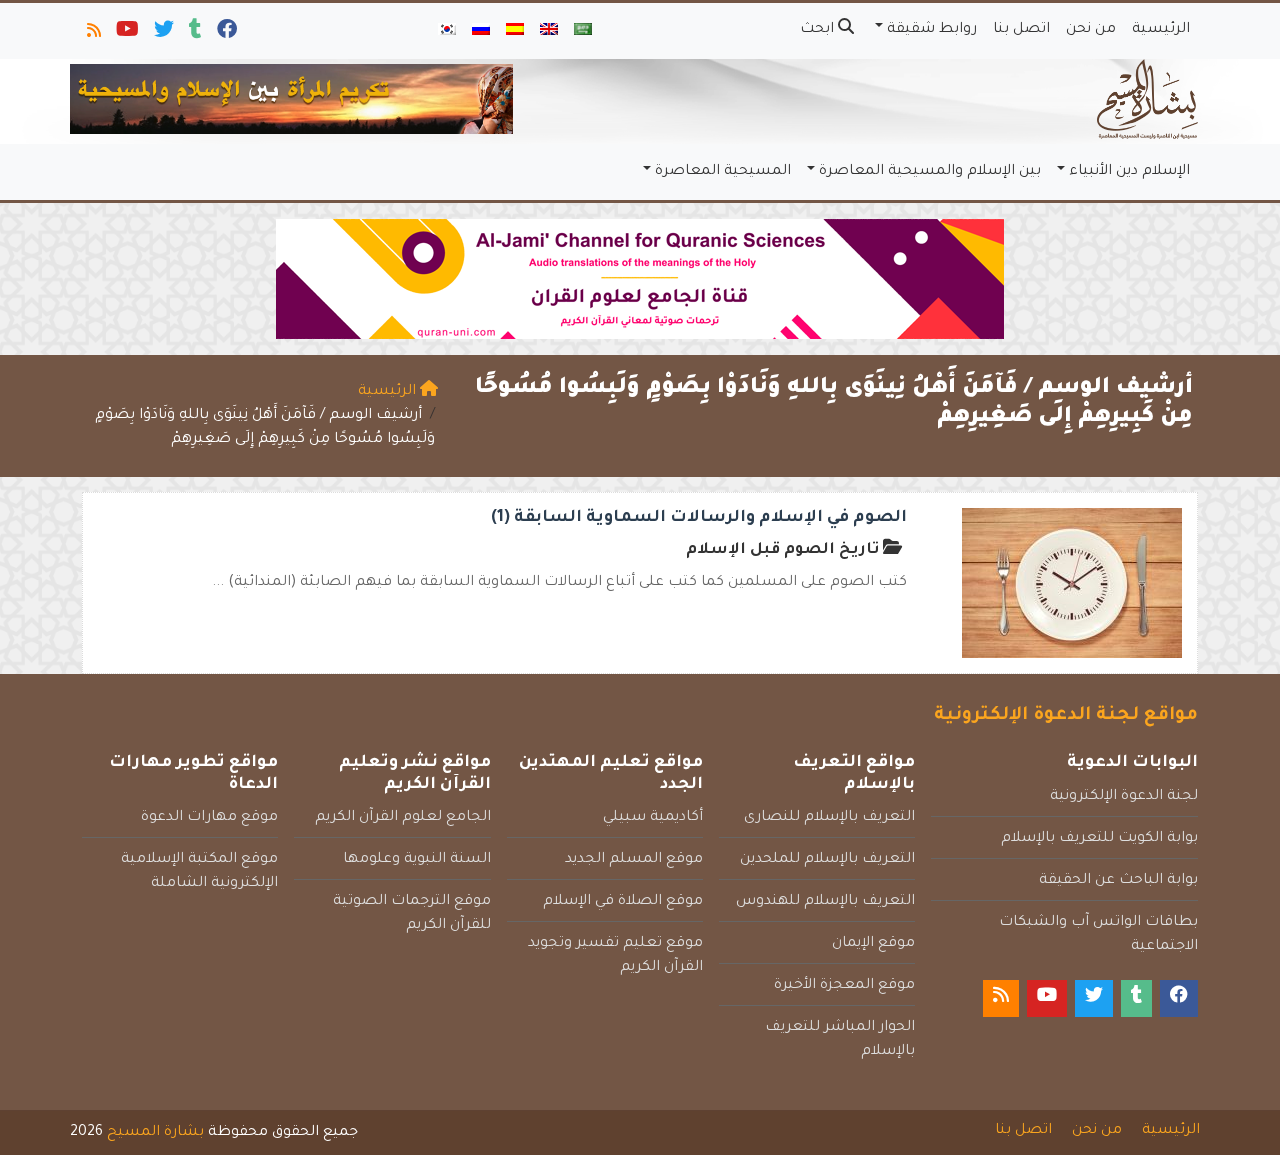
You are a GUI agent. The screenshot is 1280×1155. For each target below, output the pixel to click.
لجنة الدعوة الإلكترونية (1124, 797)
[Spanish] (515, 31)
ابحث (819, 30)
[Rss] (92, 34)
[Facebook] (225, 34)
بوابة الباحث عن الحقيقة (1118, 881)
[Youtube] (126, 34)
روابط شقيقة (932, 30)
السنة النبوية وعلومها (417, 860)
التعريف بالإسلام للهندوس (825, 902)
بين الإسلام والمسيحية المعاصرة (930, 172)
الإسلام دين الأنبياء (1129, 172)
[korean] (447, 31)
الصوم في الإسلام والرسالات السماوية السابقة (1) (699, 518)
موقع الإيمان (873, 944)
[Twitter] (162, 34)
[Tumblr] (194, 34)
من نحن (1091, 30)
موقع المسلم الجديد (634, 860)
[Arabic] (583, 31)
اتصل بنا (1021, 30)
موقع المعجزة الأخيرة (844, 986)
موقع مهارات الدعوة (209, 818)
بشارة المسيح (155, 1133)
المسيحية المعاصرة (723, 172)
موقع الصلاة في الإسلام (623, 902)
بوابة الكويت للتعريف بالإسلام (1099, 839)
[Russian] (481, 31)
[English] (549, 31)
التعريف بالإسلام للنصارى (829, 818)
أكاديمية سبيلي (653, 818)
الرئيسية (1161, 30)
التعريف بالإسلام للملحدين (827, 860)
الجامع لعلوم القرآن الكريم (403, 818)
